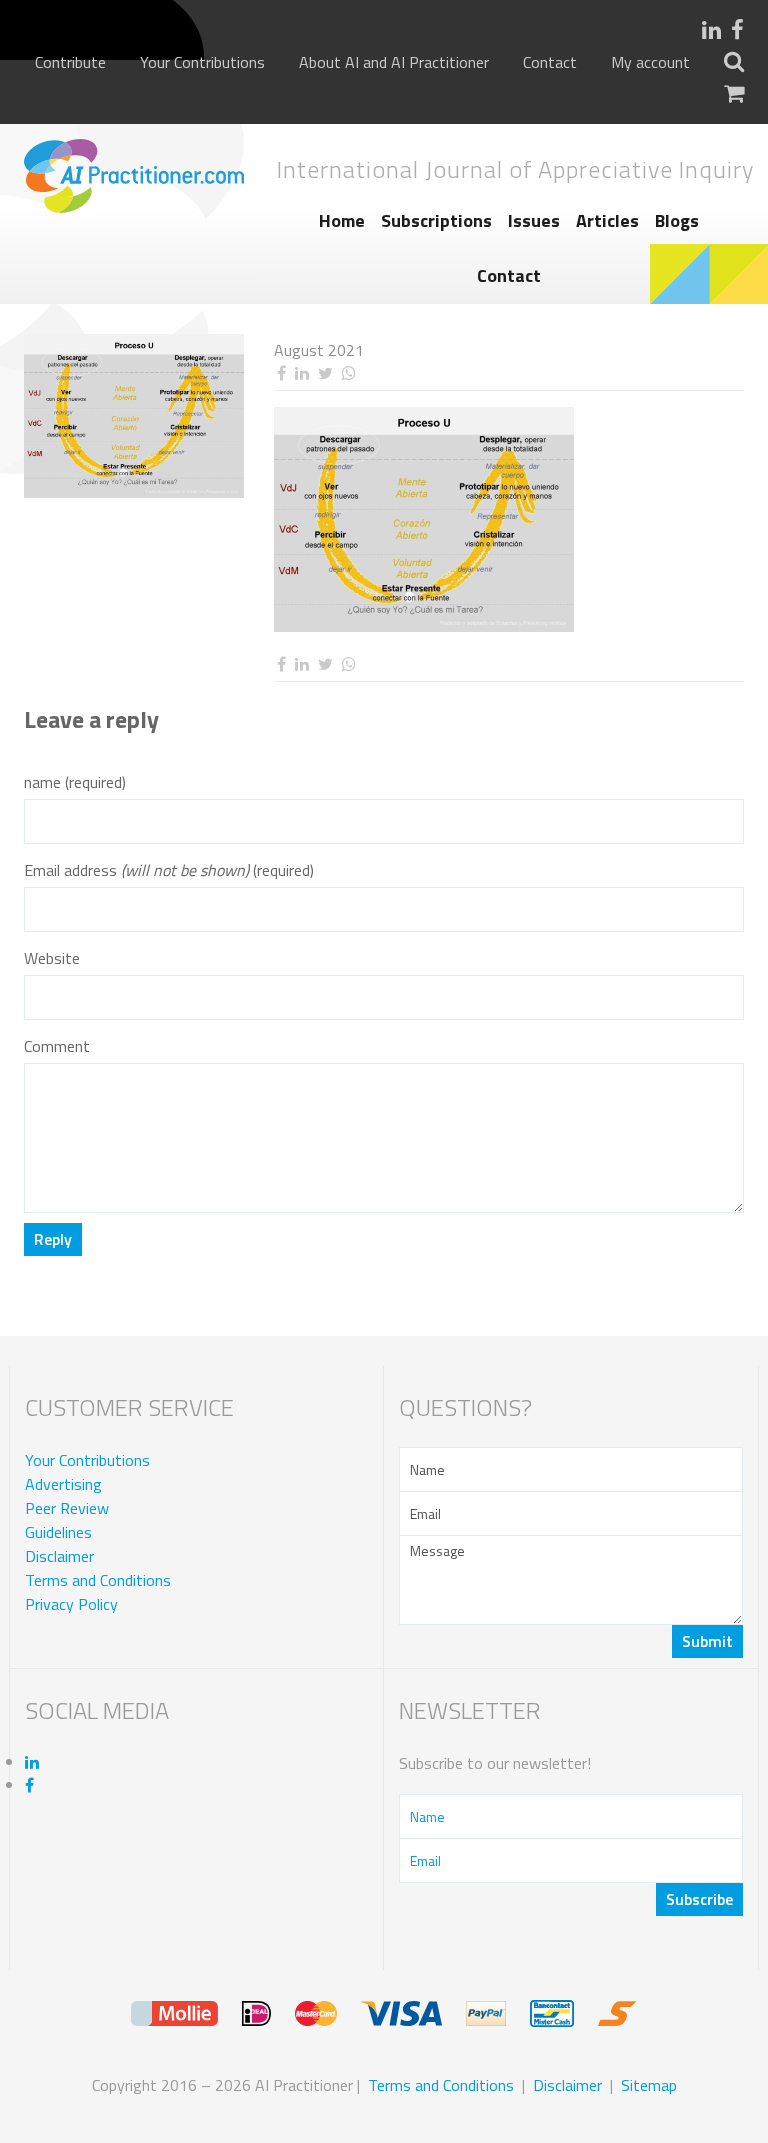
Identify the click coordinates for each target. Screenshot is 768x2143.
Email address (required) (169, 870)
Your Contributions (202, 62)
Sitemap (649, 2085)
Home (342, 220)
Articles (607, 220)
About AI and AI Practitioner (394, 62)
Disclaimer (59, 1556)
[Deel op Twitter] (325, 373)
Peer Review (67, 1508)
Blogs (677, 220)
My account (650, 62)
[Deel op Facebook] (281, 373)
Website (52, 958)
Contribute (70, 62)
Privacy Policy (71, 1604)
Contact (550, 62)
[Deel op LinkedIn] (301, 373)
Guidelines (58, 1532)
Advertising (63, 1484)
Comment (57, 1046)
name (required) (75, 782)
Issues (534, 220)
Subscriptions (436, 220)
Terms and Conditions (98, 1580)
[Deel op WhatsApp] (348, 373)
